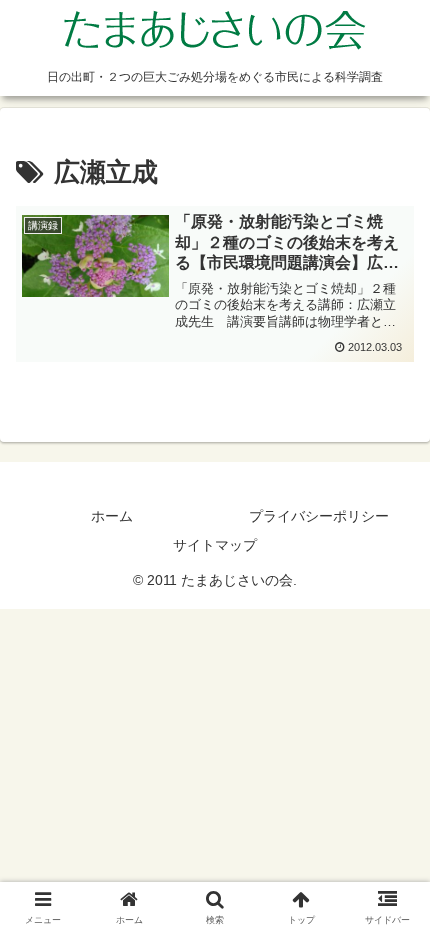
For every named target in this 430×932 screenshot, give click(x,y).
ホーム (112, 516)
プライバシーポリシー (319, 516)
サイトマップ (215, 545)
